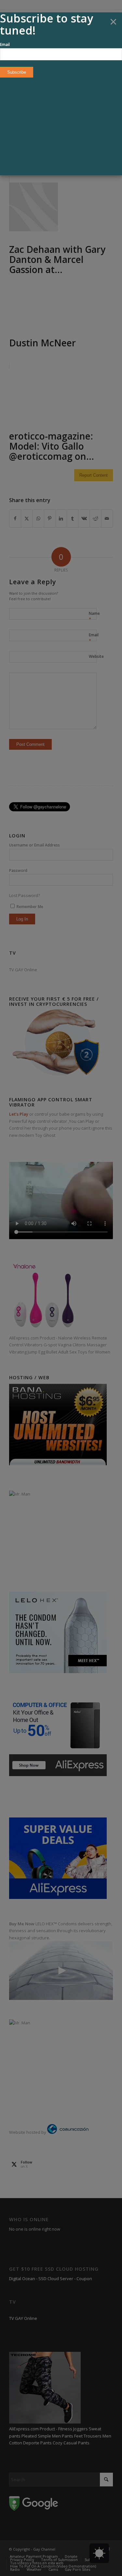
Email (5, 44)
